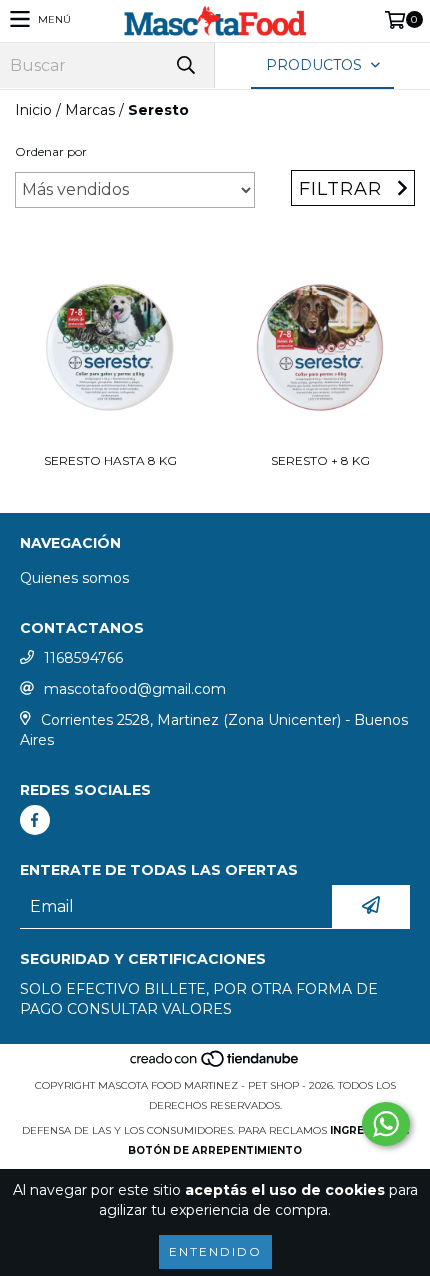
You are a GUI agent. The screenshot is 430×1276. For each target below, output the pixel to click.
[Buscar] (185, 65)
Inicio (33, 110)
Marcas (90, 110)
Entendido (215, 1251)
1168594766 (83, 658)
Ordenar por (51, 151)
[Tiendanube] (215, 1065)
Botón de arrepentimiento (215, 1150)
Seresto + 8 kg (320, 460)
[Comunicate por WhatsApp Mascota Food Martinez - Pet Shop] (386, 1124)
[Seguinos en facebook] (35, 820)
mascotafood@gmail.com (135, 689)
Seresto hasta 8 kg (110, 460)
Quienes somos (74, 578)
